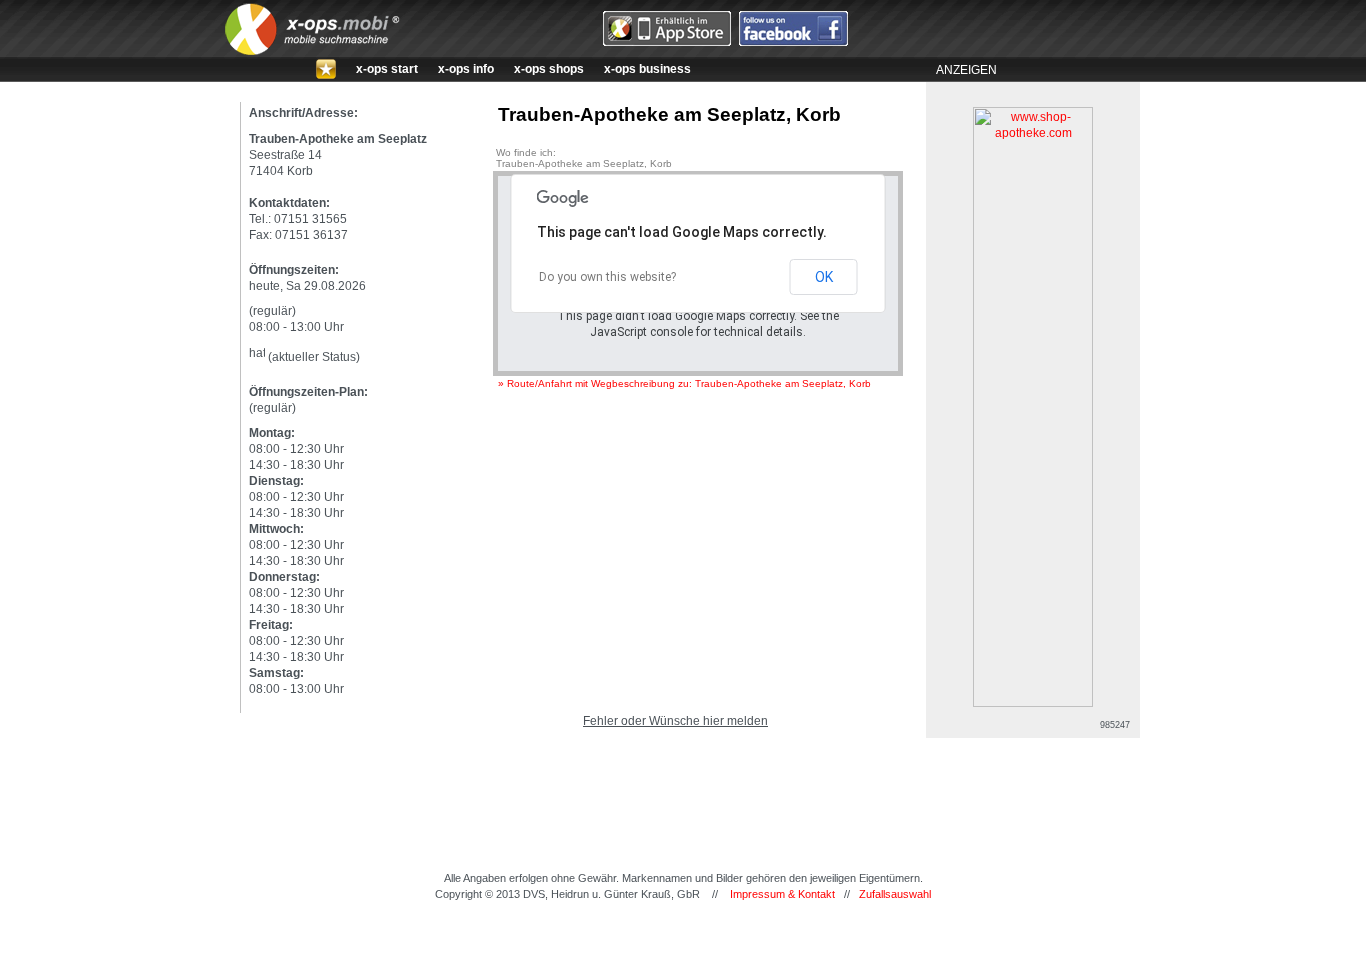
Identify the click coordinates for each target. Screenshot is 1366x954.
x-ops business (647, 69)
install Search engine (683, 936)
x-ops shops (549, 69)
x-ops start (387, 69)
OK (824, 277)
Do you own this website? (607, 277)
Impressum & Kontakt (782, 894)
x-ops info (466, 69)
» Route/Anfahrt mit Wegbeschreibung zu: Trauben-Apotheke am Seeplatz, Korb (684, 383)
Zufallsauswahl (895, 894)
